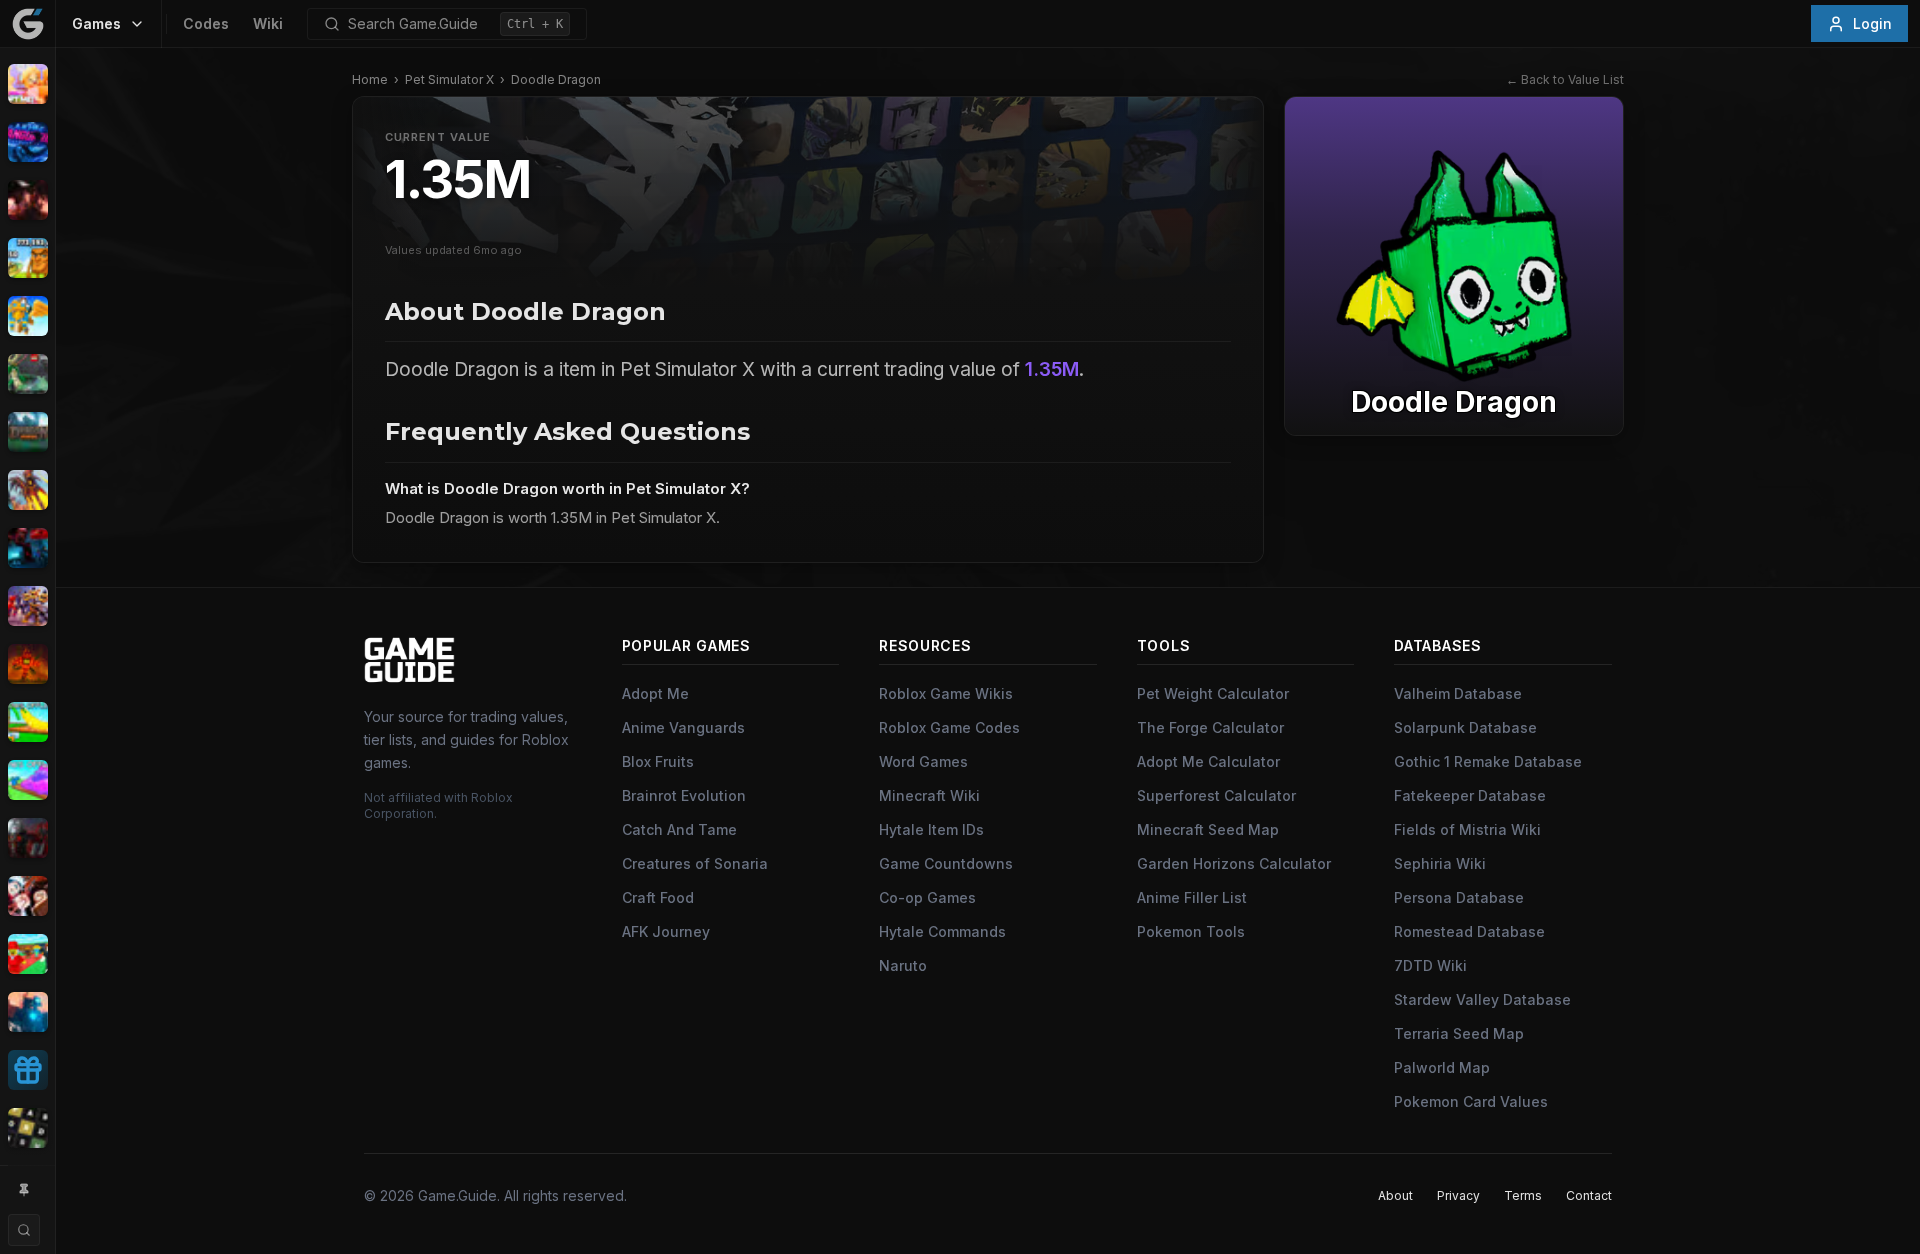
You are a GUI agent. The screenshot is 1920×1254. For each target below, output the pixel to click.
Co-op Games (927, 897)
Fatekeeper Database (1470, 795)
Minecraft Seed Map (1208, 829)
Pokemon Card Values (1471, 1101)
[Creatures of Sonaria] (27, 374)
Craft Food (658, 897)
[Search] (24, 1230)
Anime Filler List (1192, 897)
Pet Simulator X (449, 79)
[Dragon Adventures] (27, 432)
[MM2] (27, 838)
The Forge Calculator (1210, 727)
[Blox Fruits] (27, 200)
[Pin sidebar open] (24, 1190)
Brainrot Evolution (684, 795)
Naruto (903, 965)
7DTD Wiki (1430, 965)
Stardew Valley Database (1482, 999)
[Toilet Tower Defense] (27, 1012)
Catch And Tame (679, 829)
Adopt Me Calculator (1208, 761)
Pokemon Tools (1191, 931)
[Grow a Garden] (27, 722)
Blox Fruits (658, 761)
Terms (1523, 1195)
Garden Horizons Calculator (1234, 863)
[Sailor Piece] (27, 896)
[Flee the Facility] (27, 548)
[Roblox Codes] (27, 1070)
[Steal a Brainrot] (27, 954)
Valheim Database (1458, 693)
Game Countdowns (946, 863)
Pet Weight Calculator (1213, 693)
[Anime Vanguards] (27, 142)
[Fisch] (27, 490)
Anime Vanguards (683, 727)
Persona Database (1459, 897)
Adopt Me (655, 693)
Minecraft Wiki (929, 795)
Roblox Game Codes (949, 727)
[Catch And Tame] (27, 316)
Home (370, 79)
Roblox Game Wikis (946, 693)
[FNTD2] (27, 606)
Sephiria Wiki (1440, 863)
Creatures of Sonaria (695, 863)
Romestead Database (1469, 931)
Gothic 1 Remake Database (1488, 761)
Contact (1589, 1195)
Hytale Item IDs (931, 829)
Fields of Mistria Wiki (1467, 829)
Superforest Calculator (1216, 795)
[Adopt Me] (27, 84)
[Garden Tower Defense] (27, 664)
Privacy (1458, 1195)
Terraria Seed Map (1459, 1033)
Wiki (268, 23)
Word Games (923, 761)
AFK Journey (666, 931)
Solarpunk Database (1465, 727)
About (1395, 1195)
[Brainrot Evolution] (27, 258)
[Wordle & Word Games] (27, 1128)
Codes (206, 23)
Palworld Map (1442, 1067)
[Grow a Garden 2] (27, 780)
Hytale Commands (942, 931)
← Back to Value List (1565, 79)
